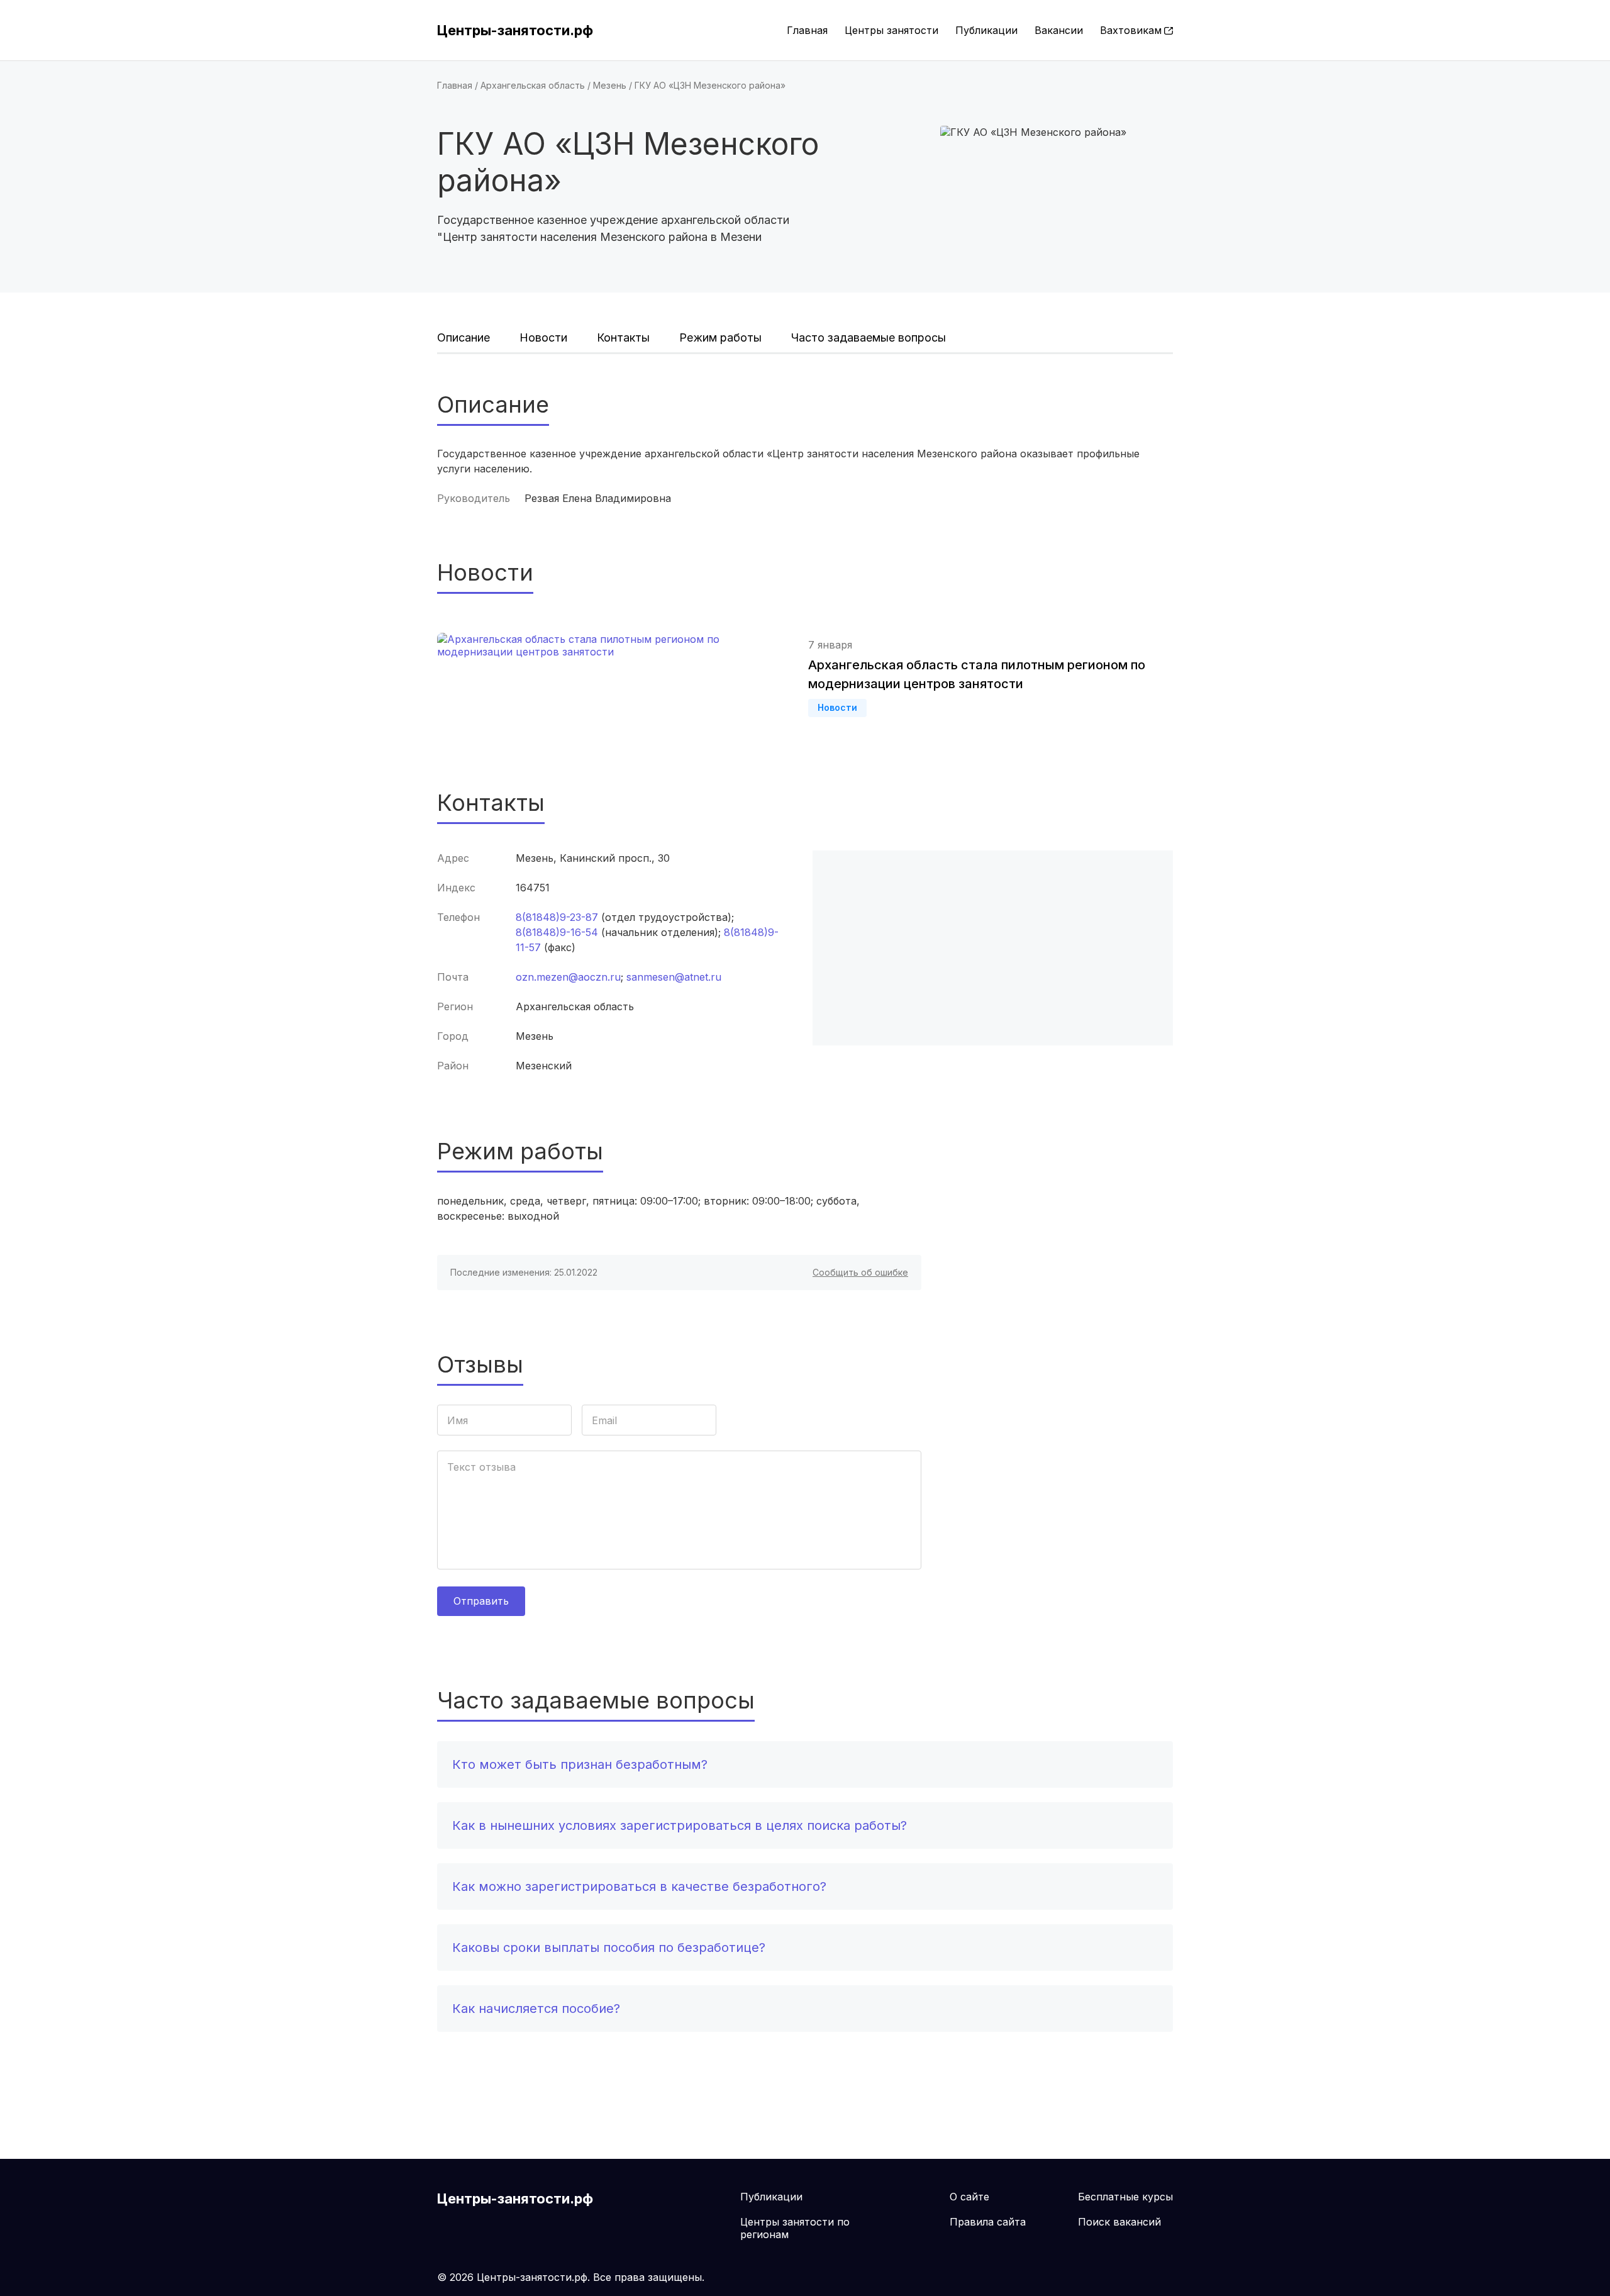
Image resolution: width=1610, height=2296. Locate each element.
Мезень (610, 85)
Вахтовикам (1131, 30)
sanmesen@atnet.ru (674, 977)
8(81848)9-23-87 (557, 917)
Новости (543, 337)
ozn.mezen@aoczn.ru (568, 977)
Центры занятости (891, 30)
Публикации (986, 30)
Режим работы (720, 337)
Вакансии (1059, 30)
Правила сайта (988, 2222)
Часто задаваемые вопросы (869, 337)
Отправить (481, 1601)
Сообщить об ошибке (860, 1272)
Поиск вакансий (1119, 2222)
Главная (807, 30)
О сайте (969, 2197)
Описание (464, 337)
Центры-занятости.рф (515, 30)
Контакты (623, 337)
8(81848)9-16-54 (557, 932)
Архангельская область (533, 85)
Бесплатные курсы (1125, 2197)
